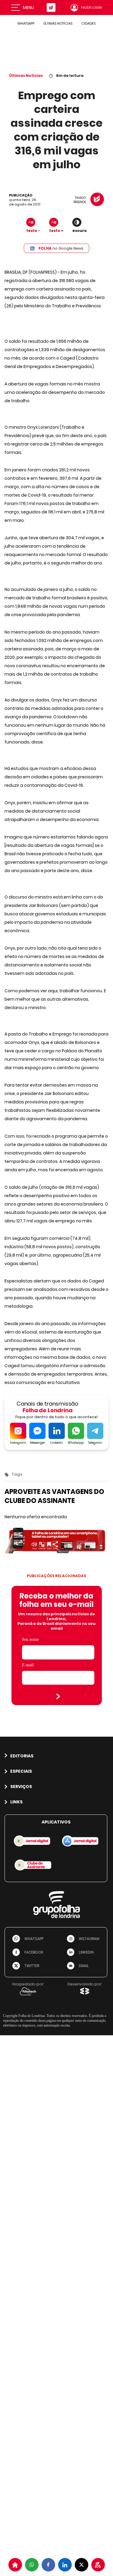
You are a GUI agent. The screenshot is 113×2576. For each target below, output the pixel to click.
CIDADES (88, 23)
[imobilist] (15, 2565)
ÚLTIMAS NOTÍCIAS (58, 23)
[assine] (98, 2565)
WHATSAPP (26, 23)
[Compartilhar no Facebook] (48, 2565)
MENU (28, 8)
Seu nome (30, 1639)
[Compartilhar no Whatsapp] (32, 2565)
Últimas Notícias (26, 76)
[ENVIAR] (58, 1696)
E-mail (28, 1665)
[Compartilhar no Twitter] (82, 2565)
